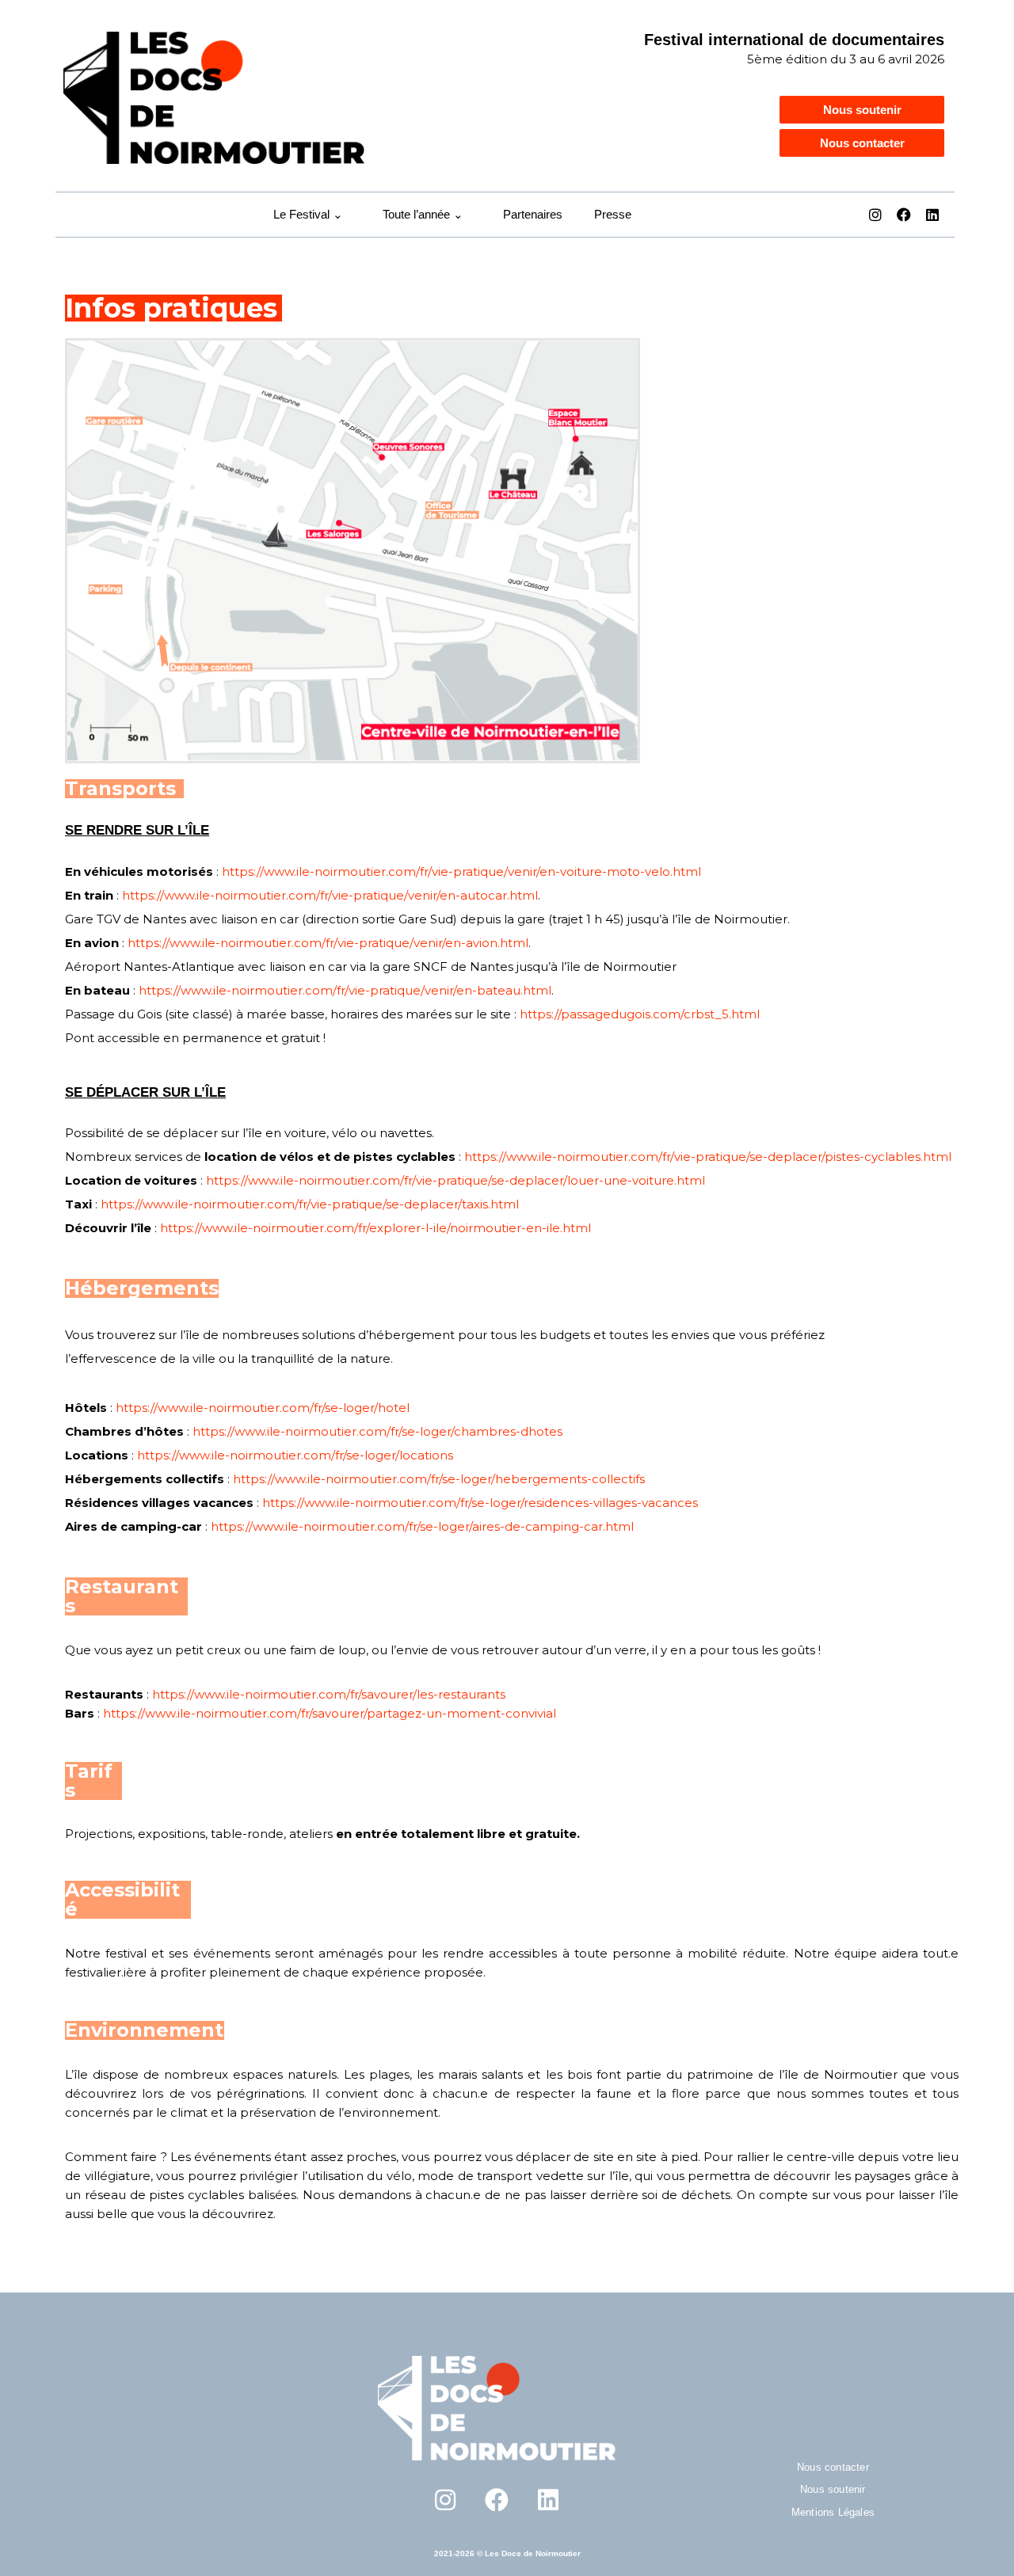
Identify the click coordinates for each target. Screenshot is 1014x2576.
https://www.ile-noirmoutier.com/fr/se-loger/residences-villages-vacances (480, 1503)
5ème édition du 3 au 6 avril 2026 (846, 59)
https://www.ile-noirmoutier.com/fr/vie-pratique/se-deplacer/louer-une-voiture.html (456, 1180)
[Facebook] (904, 215)
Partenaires (533, 214)
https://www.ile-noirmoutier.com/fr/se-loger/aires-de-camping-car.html (422, 1526)
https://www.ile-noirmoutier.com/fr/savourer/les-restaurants (329, 1694)
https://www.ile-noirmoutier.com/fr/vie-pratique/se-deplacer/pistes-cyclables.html (708, 1157)
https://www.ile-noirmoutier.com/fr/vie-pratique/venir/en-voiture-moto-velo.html (461, 871)
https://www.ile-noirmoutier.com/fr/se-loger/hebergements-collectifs (439, 1479)
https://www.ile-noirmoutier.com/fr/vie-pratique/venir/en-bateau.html (345, 990)
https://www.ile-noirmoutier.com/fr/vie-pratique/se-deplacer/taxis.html (310, 1204)
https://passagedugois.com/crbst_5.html (640, 1014)
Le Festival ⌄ (308, 214)
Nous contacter (833, 2467)
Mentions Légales (833, 2512)
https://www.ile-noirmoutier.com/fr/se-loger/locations (295, 1455)
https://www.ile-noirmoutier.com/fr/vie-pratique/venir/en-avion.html (328, 943)
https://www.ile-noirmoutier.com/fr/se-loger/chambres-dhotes (377, 1431)
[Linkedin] (932, 215)
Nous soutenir (833, 2489)
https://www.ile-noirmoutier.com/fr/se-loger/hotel (263, 1408)
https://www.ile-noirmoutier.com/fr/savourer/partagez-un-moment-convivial (330, 1713)
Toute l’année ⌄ (423, 214)
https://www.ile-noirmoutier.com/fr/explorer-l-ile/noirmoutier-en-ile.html (375, 1228)
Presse (613, 214)
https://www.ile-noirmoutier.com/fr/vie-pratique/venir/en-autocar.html (330, 895)
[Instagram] (875, 215)
